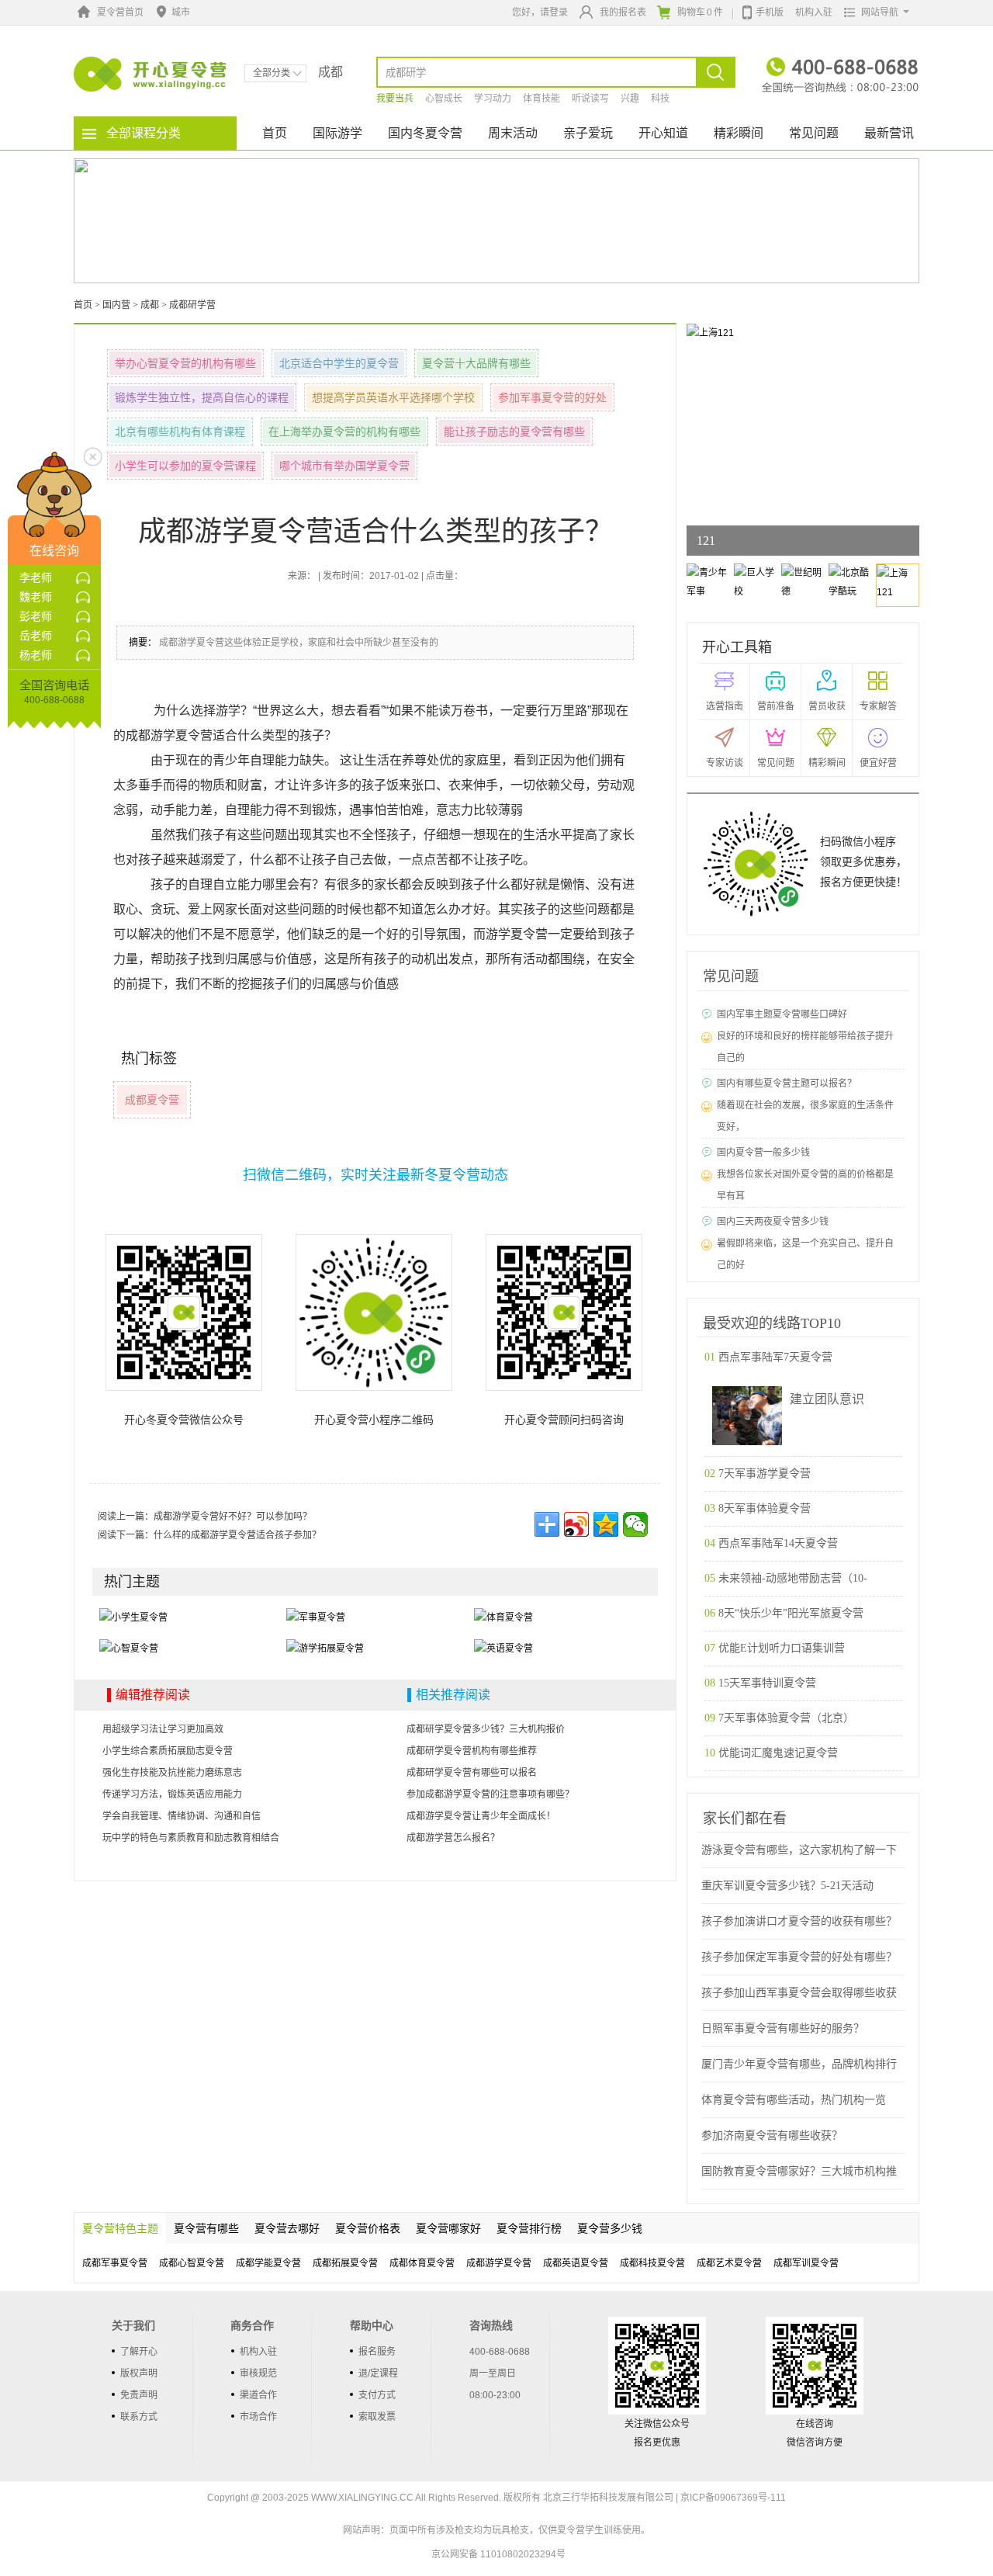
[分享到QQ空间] (606, 1524)
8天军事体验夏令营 (765, 1508)
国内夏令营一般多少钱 (763, 1153)
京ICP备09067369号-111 (733, 2498)
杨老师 (36, 655)
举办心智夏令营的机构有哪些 (185, 363)
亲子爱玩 (588, 133)
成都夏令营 (152, 1100)
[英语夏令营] (503, 1648)
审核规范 (258, 2373)
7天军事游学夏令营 (765, 1473)
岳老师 (36, 636)
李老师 (36, 577)
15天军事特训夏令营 (767, 1683)
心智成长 (444, 99)
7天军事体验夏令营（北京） (786, 1718)
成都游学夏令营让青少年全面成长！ (481, 1816)
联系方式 (139, 2417)
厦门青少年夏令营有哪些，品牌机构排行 (799, 2064)
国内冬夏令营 (425, 133)
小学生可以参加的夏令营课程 (185, 466)
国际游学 (337, 133)
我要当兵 (395, 99)
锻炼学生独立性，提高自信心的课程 (202, 397)
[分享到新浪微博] (576, 1524)
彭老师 (36, 616)
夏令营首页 (120, 12)
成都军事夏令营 (115, 2263)
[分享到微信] (635, 1524)
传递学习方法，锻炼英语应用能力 (172, 1794)
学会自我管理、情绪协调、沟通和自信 (182, 1816)
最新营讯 (889, 133)
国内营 (116, 305)
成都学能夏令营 (268, 2263)
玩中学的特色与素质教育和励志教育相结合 (191, 1838)
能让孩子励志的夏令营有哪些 (514, 432)
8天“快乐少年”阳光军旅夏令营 (791, 1613)
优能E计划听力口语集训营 (782, 1648)
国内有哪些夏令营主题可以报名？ (787, 1083)
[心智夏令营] (129, 1648)
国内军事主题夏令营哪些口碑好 (782, 1014)
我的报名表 (623, 12)
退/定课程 (378, 2373)
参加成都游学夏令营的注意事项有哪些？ (490, 1794)
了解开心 (139, 2352)
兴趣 (630, 99)
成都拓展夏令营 (345, 2263)
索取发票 (377, 2417)
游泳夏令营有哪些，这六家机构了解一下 (799, 1850)
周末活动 (513, 133)
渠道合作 (258, 2395)
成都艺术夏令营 (729, 2263)
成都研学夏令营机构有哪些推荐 (472, 1751)
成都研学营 (192, 305)
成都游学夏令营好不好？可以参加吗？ (233, 1517)
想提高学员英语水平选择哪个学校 (393, 397)
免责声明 (139, 2395)
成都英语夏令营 (576, 2263)
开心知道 (663, 133)
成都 (150, 305)
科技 (660, 99)
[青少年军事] (716, 332)
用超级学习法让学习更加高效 (163, 1729)
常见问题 (814, 133)
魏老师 (36, 597)
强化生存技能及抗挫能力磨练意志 (172, 1773)
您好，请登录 (540, 12)
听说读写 (590, 99)
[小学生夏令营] (133, 1617)
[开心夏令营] (151, 74)
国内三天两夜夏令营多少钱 (773, 1222)
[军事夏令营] (316, 1617)
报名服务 (377, 2352)
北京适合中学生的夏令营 (339, 363)
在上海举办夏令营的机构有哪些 (344, 432)
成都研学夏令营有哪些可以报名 (472, 1773)
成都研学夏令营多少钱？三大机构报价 (486, 1729)
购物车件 (700, 12)
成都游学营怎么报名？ (453, 1838)
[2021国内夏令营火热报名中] (496, 220)
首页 (275, 133)
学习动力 (493, 99)
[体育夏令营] (503, 1617)
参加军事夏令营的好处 (552, 397)
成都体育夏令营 (422, 2263)
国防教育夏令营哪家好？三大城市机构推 (799, 2171)
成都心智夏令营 (192, 2263)
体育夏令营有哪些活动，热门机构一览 (794, 2100)
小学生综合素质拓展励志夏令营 (168, 1751)
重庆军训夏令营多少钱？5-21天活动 (787, 1886)
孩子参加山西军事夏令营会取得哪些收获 (799, 1993)
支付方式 (377, 2395)
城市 (181, 12)
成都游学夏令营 (499, 2263)
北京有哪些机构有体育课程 (180, 432)
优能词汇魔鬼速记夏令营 (778, 1753)
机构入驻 (814, 12)
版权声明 (139, 2373)
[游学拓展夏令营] (325, 1648)
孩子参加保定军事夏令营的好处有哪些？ (799, 1957)
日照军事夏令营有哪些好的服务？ (783, 2028)
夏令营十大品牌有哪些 (476, 363)
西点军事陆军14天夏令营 (778, 1543)
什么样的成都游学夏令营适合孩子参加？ (237, 1535)
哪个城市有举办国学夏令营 (344, 466)
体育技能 (541, 99)
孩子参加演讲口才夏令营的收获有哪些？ (799, 1921)
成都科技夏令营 (652, 2263)
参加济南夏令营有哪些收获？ (772, 2136)
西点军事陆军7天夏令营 (775, 1357)
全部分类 (272, 73)
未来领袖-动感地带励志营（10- (793, 1578)
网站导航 (880, 12)
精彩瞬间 (739, 133)
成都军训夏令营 (806, 2263)
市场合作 (258, 2417)
